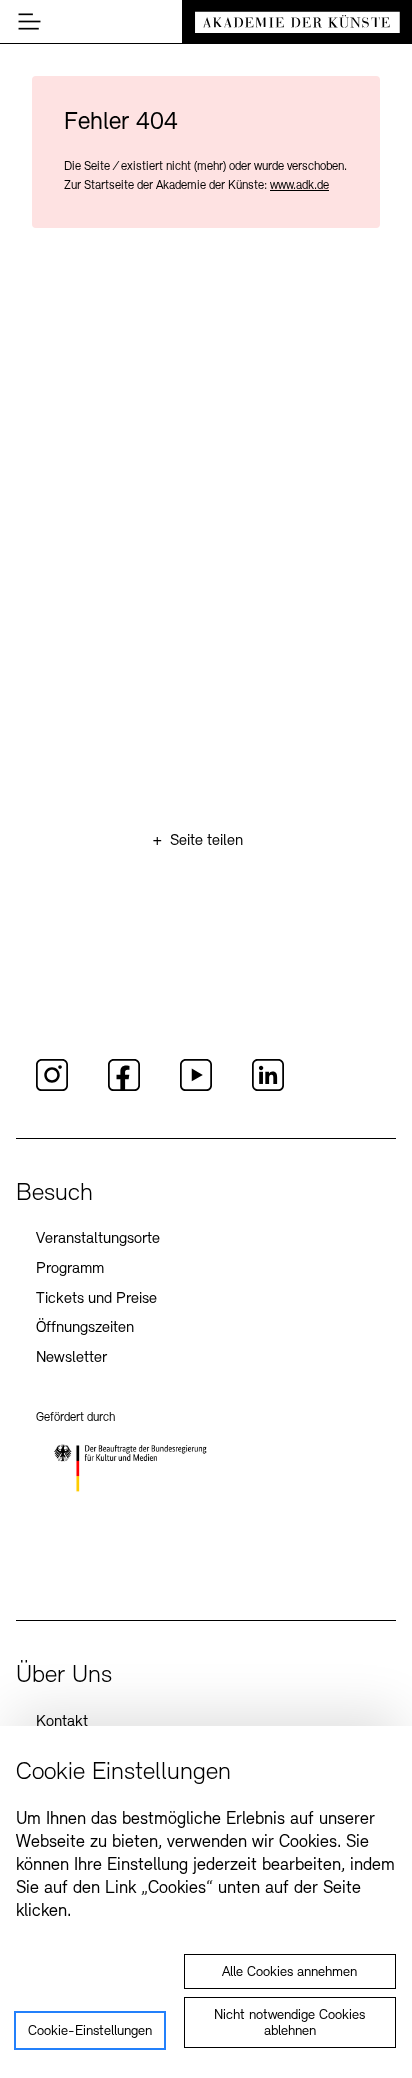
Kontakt (62, 1722)
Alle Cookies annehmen (289, 1972)
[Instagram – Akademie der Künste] (52, 1088)
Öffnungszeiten (85, 1328)
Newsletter (71, 1358)
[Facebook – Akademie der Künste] (124, 1088)
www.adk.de (299, 186)
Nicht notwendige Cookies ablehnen (289, 2023)
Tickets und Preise (96, 1299)
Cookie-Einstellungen (90, 2031)
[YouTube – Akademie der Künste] (196, 1088)
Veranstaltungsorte (98, 1239)
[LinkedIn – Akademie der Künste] (268, 1088)
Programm (70, 1269)
